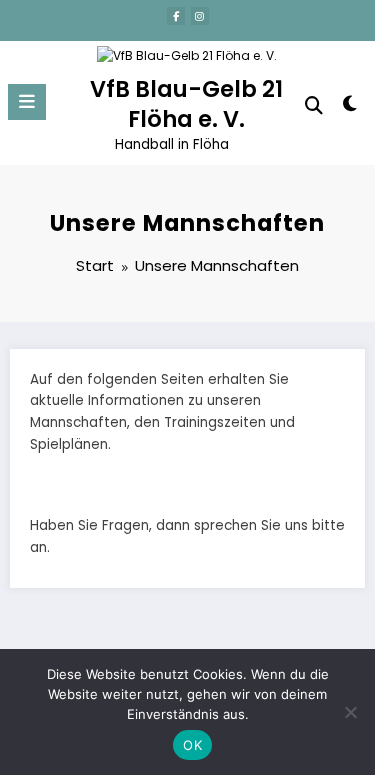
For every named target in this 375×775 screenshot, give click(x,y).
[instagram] (200, 16)
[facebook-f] (176, 16)
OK (192, 745)
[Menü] (27, 102)
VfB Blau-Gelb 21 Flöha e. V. (186, 103)
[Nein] (350, 712)
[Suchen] (314, 105)
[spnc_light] (350, 107)
